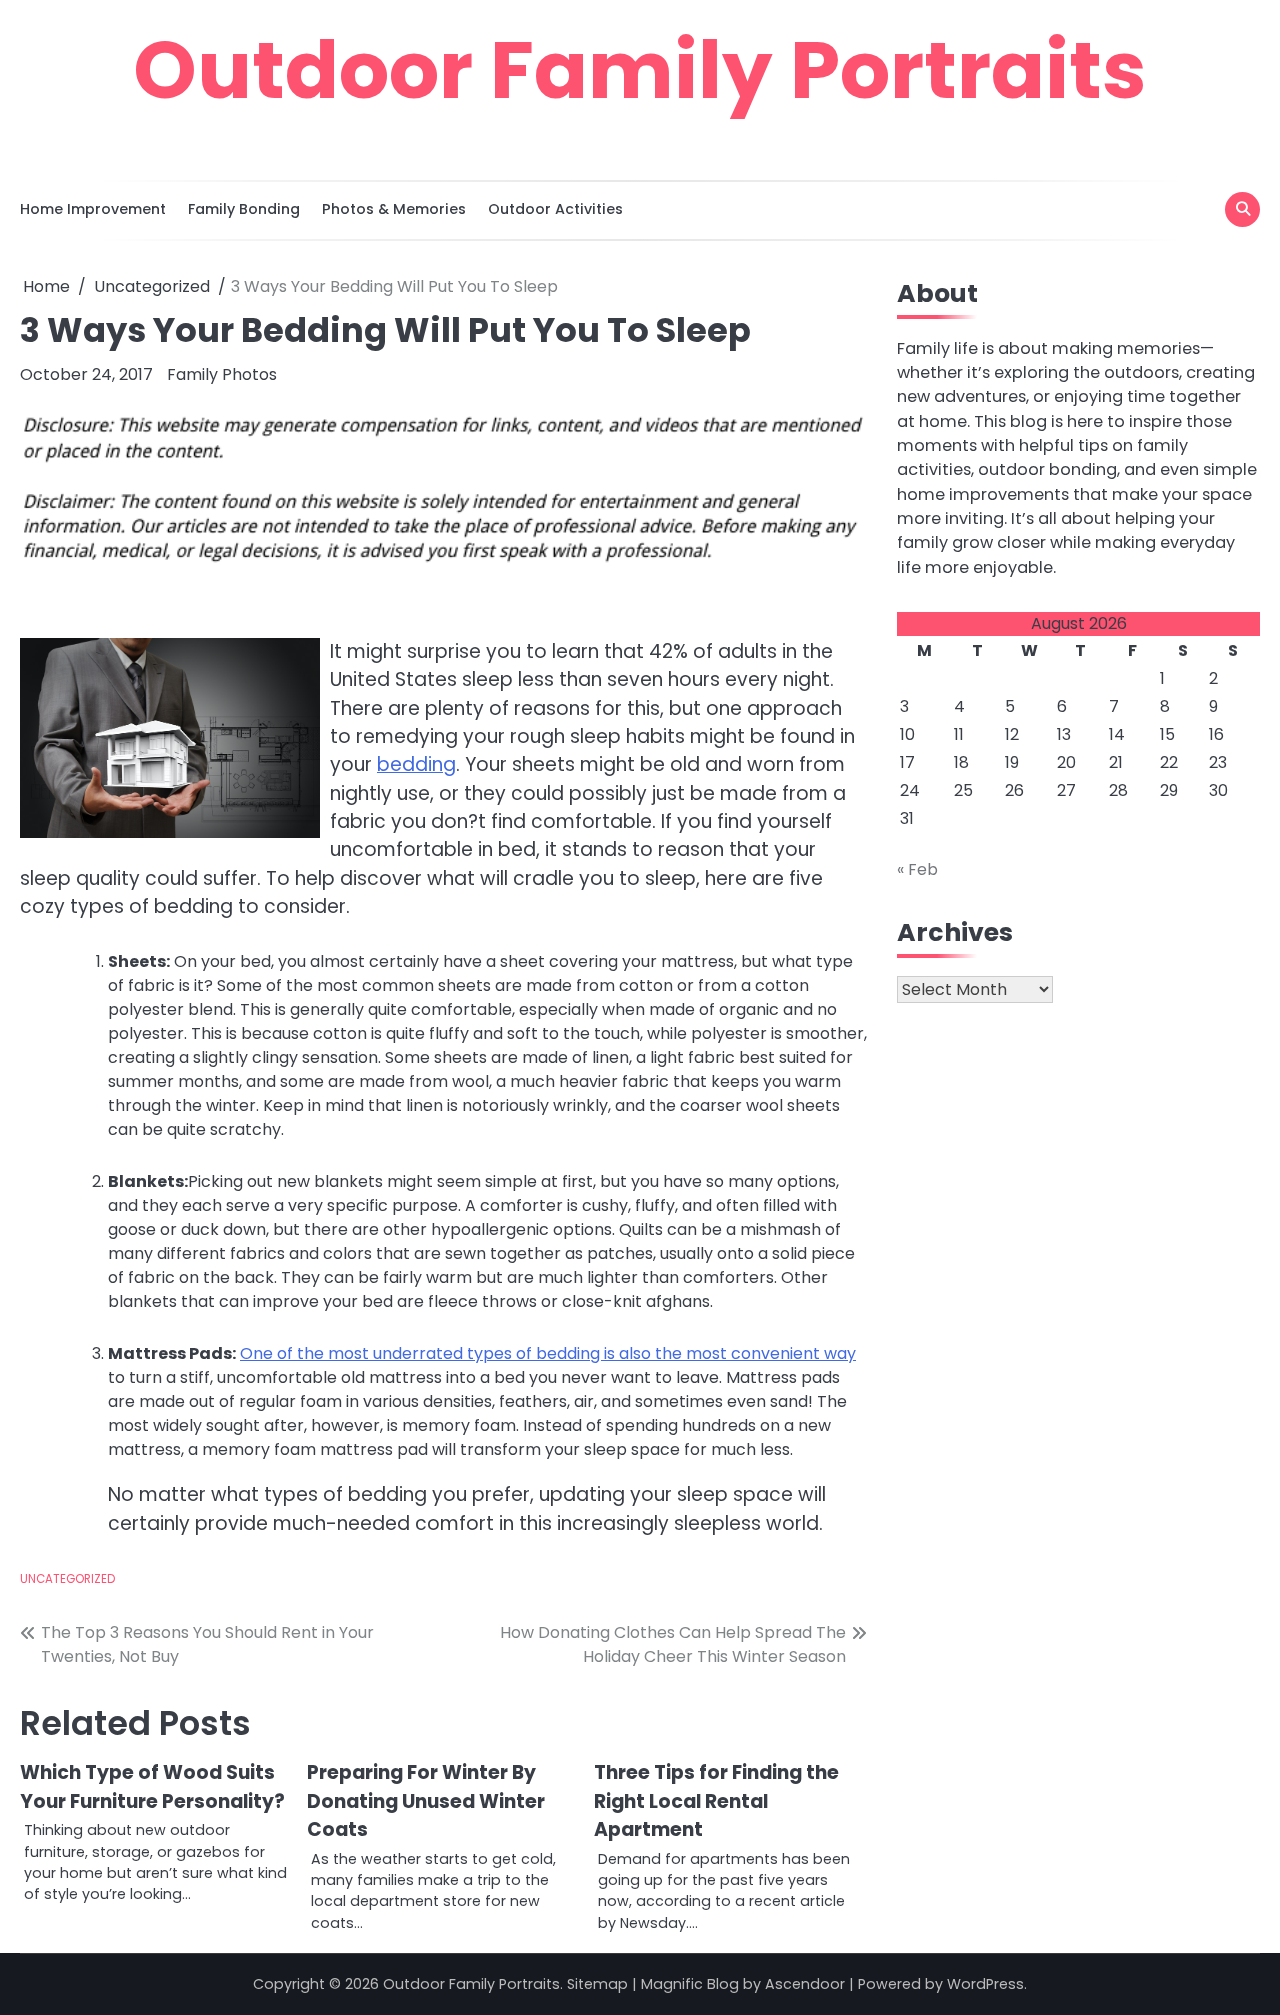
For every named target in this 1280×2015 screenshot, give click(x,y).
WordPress (985, 1984)
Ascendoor (805, 1984)
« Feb (917, 869)
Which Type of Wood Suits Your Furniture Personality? (152, 1786)
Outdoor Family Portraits (640, 70)
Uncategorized (67, 1579)
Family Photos (222, 374)
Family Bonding (244, 209)
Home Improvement (93, 209)
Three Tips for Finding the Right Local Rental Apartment (716, 1801)
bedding (416, 764)
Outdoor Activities (555, 209)
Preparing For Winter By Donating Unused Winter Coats (426, 1801)
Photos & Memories (394, 209)
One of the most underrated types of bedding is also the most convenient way (548, 1353)
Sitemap (597, 1984)
